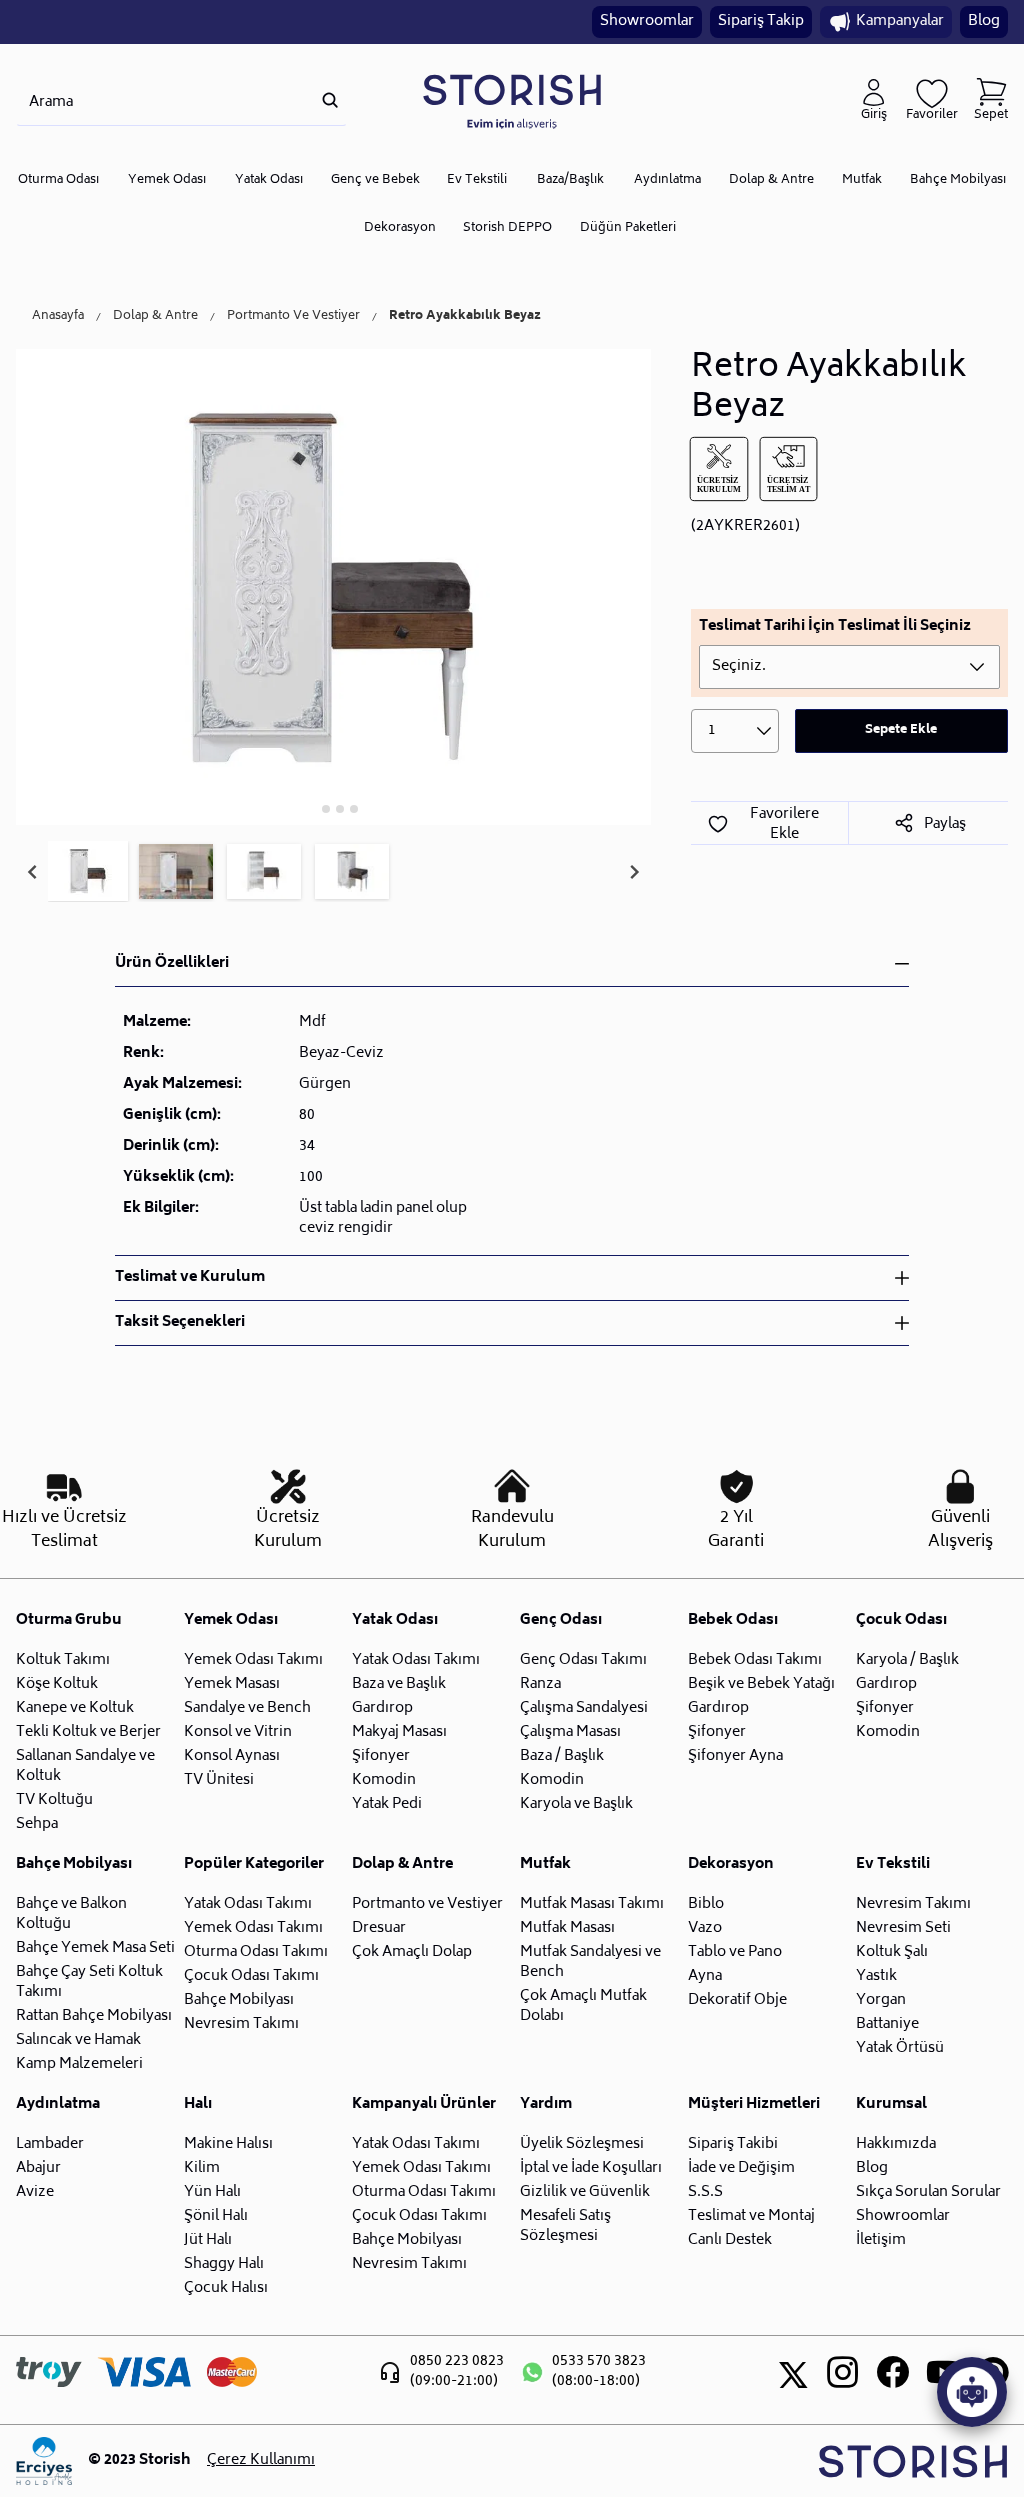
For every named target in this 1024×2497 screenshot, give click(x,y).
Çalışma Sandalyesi (584, 1708)
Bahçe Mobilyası (958, 180)
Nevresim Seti (903, 1928)
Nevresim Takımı (241, 2024)
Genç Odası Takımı (583, 1660)
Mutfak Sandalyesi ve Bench (590, 1962)
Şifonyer (381, 1756)
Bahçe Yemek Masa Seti (95, 1948)
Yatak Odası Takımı (416, 1660)
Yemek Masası (232, 1684)
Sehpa (37, 1824)
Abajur (38, 2168)
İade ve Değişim (741, 2168)
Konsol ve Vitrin (238, 1732)
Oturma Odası (58, 180)
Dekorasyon (400, 228)
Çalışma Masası (570, 1732)
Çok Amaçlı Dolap (412, 1952)
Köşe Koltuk (57, 1684)
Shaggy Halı (224, 2264)
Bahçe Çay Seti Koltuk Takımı (89, 1982)
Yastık (876, 1976)
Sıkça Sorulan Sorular (928, 2192)
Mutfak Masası (567, 1928)
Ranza (540, 1684)
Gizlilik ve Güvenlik (585, 2192)
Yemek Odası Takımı (253, 1660)
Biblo (706, 1904)
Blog (984, 21)
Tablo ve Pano (735, 1952)
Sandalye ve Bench (247, 1708)
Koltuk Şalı (892, 1952)
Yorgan (881, 2000)
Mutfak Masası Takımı (592, 1904)
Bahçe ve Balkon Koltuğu (71, 1914)
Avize (35, 2192)
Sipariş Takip (761, 21)
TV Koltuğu (54, 1800)
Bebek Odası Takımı (755, 1660)
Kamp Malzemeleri (79, 2064)
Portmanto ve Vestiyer (427, 1904)
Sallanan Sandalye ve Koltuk (85, 1766)
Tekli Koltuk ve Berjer (88, 1732)
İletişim (881, 2240)
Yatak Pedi (387, 1804)
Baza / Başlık (562, 1756)
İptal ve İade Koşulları (591, 2168)
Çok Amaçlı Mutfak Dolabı (583, 2006)
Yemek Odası (167, 180)
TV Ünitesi (219, 1780)
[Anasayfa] (512, 100)
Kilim (202, 2168)
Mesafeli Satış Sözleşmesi (565, 2226)
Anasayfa (58, 317)
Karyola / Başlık (907, 1660)
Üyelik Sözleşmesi (582, 2144)
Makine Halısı (228, 2144)
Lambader (50, 2144)
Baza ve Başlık (399, 1684)
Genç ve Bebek (375, 180)
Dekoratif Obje (737, 2000)
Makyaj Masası (399, 1732)
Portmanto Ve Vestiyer (293, 317)
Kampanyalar (900, 21)
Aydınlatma (667, 180)
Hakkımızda (896, 2144)
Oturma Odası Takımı (256, 1952)
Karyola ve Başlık (576, 1804)
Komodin (384, 1780)
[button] (88, 872)
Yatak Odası (269, 180)
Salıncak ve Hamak (78, 2040)
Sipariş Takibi (733, 2144)
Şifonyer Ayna (735, 1756)
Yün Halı (212, 2192)
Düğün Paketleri (628, 228)
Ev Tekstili (477, 180)
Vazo (705, 1928)
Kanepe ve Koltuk (75, 1708)
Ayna (705, 1976)
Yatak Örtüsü (900, 2048)
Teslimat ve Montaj (751, 2216)
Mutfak (862, 180)
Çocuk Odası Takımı (251, 1976)
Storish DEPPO (507, 228)
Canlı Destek (730, 2240)
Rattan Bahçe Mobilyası (94, 2016)
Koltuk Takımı (63, 1660)
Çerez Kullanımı (261, 2461)
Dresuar (379, 1928)
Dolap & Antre (771, 180)
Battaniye (887, 2024)
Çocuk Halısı (226, 2288)
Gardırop (382, 1708)
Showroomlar (647, 21)
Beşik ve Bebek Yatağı (761, 1684)
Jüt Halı (208, 2240)
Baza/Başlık (570, 180)
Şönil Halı (216, 2216)
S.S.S (705, 2192)
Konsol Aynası (232, 1756)
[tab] (312, 808)
